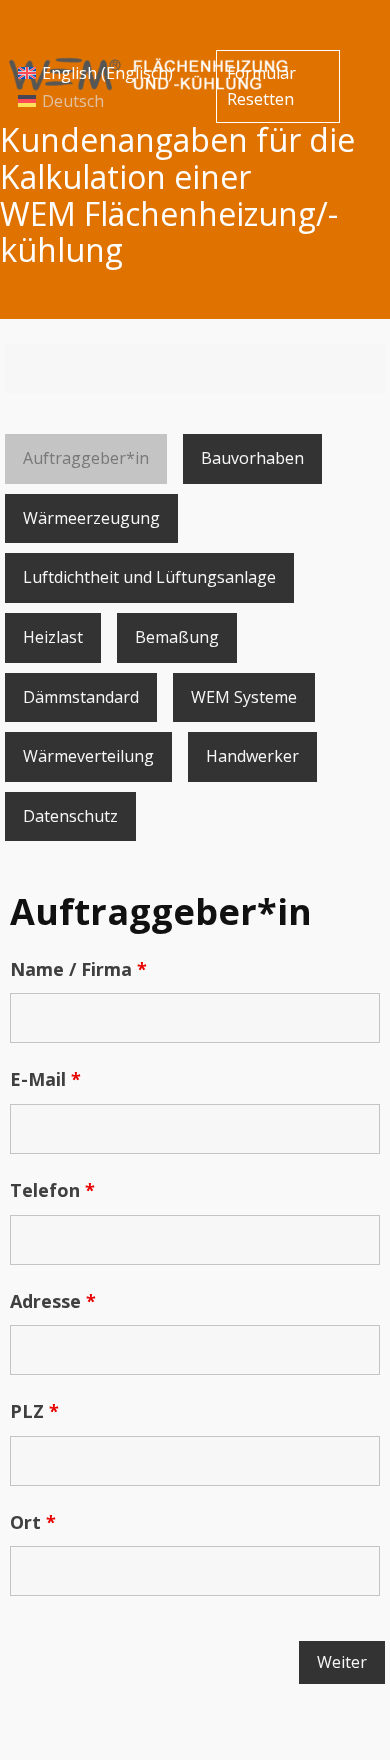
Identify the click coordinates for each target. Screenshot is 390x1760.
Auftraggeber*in (86, 458)
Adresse (53, 1301)
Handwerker (252, 756)
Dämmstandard (81, 697)
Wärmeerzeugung (91, 518)
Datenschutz (70, 816)
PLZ (34, 1411)
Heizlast (53, 637)
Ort (33, 1522)
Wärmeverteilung (88, 756)
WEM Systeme (244, 697)
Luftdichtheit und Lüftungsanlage (149, 577)
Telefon (52, 1190)
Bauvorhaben (252, 458)
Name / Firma (78, 969)
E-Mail (45, 1079)
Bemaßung (177, 637)
